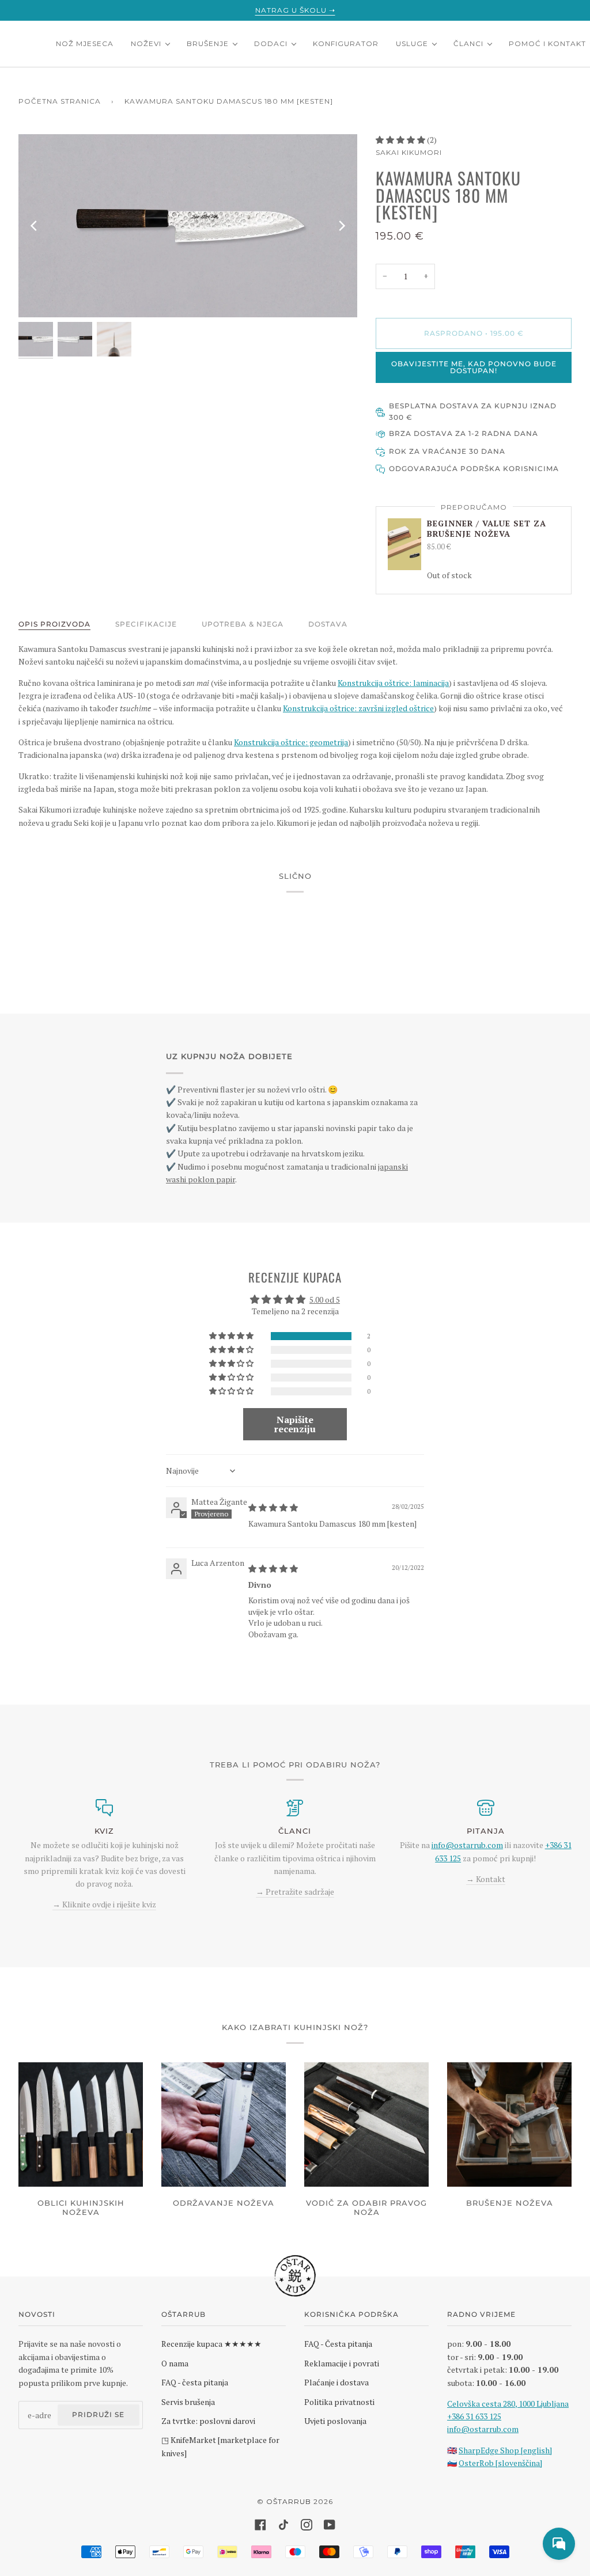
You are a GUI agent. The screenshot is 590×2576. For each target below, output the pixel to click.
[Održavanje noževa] (224, 2124)
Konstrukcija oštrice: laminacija (393, 683)
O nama (175, 2363)
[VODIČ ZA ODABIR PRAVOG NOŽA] (366, 2124)
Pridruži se (98, 2414)
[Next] (341, 226)
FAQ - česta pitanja (195, 2382)
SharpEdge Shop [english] (505, 2450)
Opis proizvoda (54, 624)
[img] (273, 1507)
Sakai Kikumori (409, 152)
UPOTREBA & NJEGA (243, 624)
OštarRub (289, 2501)
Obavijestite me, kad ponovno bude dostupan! (474, 367)
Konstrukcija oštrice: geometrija (291, 742)
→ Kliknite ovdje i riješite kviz (104, 1904)
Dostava (328, 624)
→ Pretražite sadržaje (295, 1892)
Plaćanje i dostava (336, 2382)
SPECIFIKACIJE (146, 624)
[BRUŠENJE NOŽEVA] (509, 2124)
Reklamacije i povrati (342, 2363)
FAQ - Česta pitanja (338, 2344)
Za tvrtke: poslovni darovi (208, 2421)
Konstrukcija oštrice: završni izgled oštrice (358, 708)
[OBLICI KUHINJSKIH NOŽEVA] (81, 2124)
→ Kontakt (486, 1879)
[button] (401, 140)
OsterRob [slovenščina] (500, 2463)
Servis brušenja (188, 2402)
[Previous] (35, 226)
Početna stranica (60, 101)
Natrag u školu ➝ (295, 10)
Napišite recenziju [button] (295, 1424)
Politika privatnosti (339, 2402)
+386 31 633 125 (474, 2416)
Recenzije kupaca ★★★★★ (211, 2344)
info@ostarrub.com (483, 2429)
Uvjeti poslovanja (335, 2421)
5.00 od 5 (325, 1300)
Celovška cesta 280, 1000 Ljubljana (508, 2404)
